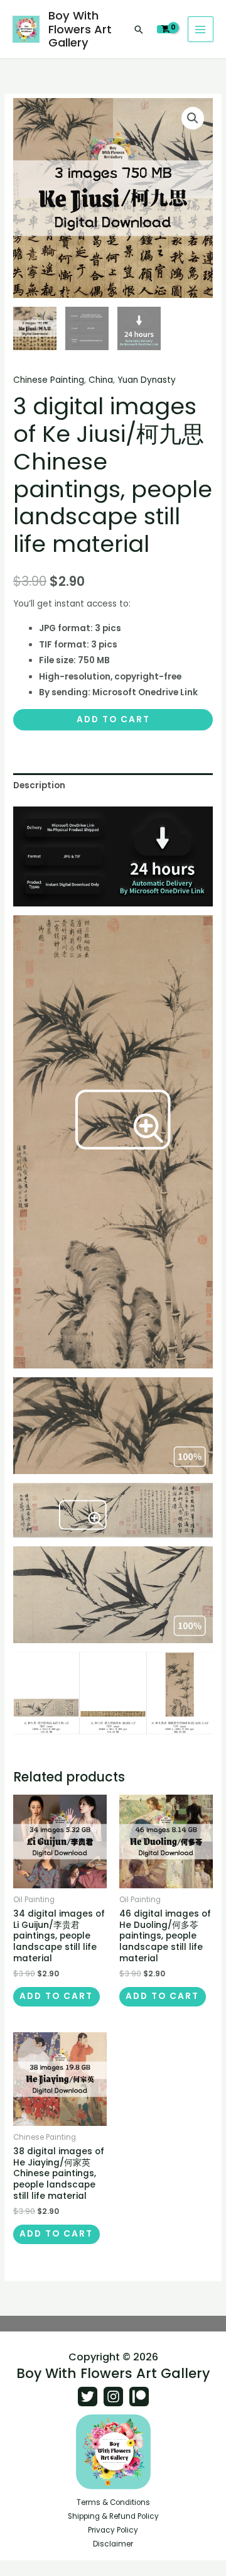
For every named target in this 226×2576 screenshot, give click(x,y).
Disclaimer (113, 2544)
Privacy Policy (113, 2530)
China (101, 380)
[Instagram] (113, 2397)
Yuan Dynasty (147, 380)
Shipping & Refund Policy (113, 2516)
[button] (139, 30)
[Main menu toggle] (201, 29)
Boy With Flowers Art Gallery (80, 29)
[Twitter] (88, 2397)
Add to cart (113, 719)
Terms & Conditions (113, 2502)
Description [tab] (39, 785)
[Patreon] (139, 2397)
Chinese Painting (49, 380)
